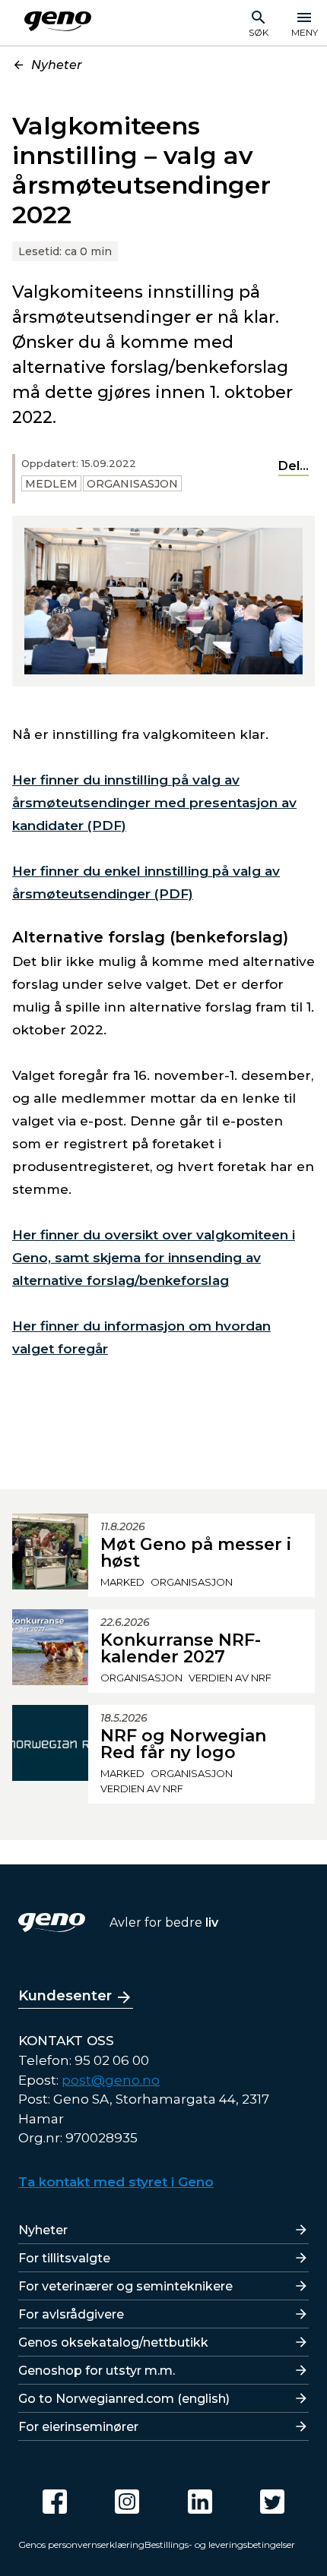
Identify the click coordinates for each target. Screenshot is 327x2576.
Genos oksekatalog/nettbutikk (113, 2342)
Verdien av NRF (230, 1678)
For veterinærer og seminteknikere (125, 2286)
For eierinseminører (78, 2427)
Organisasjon (132, 484)
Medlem (51, 484)
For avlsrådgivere (71, 2314)
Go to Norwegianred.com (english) (124, 2399)
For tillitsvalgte (64, 2258)
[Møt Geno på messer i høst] (50, 1555)
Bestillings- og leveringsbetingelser (220, 2544)
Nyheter (57, 65)
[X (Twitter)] (272, 2502)
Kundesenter (65, 1996)
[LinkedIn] (200, 2502)
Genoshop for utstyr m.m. (97, 2371)
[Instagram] (127, 2502)
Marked (122, 1582)
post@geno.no (111, 2080)
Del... (294, 466)
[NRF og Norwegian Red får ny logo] (50, 1754)
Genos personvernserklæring (81, 2544)
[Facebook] (55, 2502)
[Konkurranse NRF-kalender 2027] (50, 1651)
